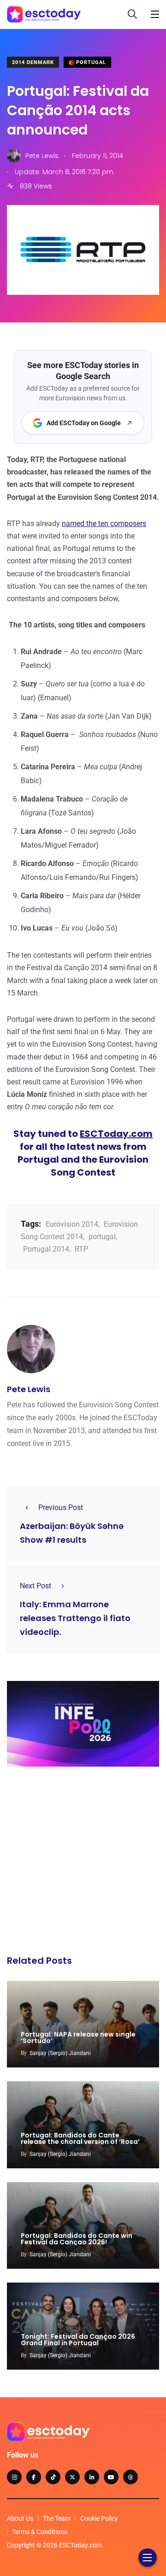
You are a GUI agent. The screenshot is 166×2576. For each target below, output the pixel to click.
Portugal (90, 62)
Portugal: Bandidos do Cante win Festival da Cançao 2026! (77, 2239)
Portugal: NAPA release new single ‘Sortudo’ (78, 2037)
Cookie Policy (99, 2518)
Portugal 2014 (46, 1249)
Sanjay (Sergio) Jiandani (60, 2053)
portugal (102, 1237)
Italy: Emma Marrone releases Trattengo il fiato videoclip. (75, 1618)
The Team (57, 2518)
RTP (81, 1249)
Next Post (36, 1586)
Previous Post (61, 1508)
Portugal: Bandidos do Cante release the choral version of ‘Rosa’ (80, 2138)
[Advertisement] (83, 1863)
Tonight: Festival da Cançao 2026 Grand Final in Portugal (78, 2340)
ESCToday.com (116, 1134)
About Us (20, 2518)
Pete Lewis (29, 1389)
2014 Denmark (33, 62)
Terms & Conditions (40, 2532)
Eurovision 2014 (72, 1224)
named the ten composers (104, 524)
